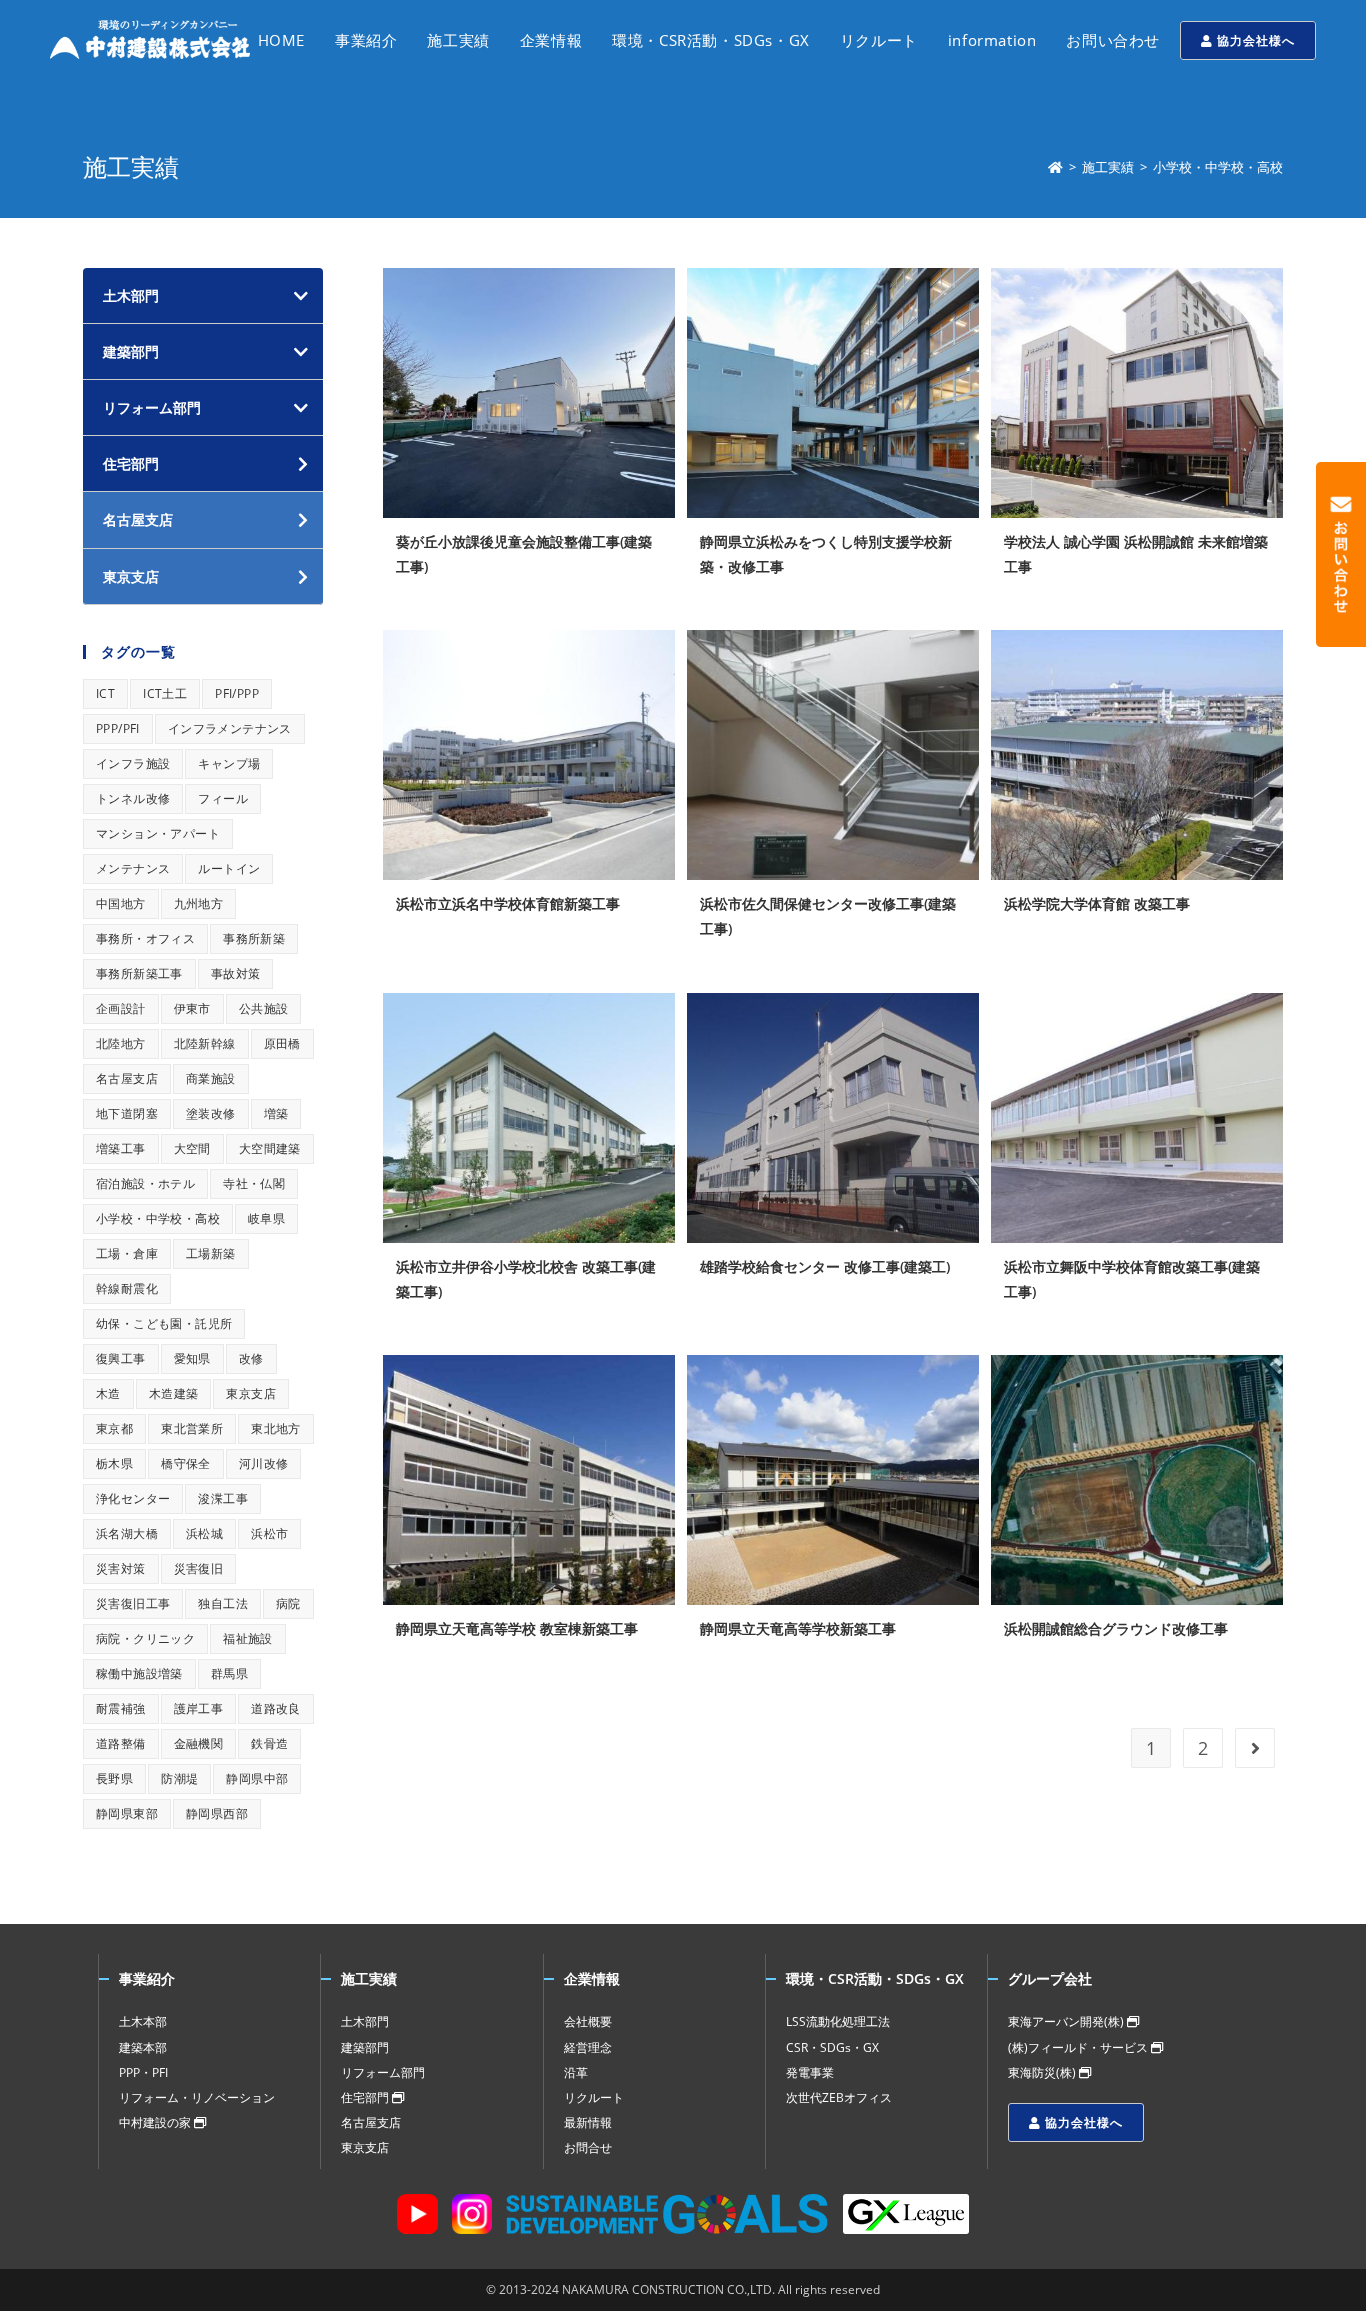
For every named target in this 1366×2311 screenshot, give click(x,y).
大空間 (192, 1148)
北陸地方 (121, 1043)
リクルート (594, 2097)
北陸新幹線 (205, 1043)
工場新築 (211, 1253)
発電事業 (810, 2072)
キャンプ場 (229, 763)
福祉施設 (248, 1638)
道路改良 (276, 1708)
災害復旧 (199, 1568)
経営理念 (588, 2047)
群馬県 (229, 1673)
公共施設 (264, 1008)
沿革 (576, 2072)
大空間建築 (270, 1148)
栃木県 (114, 1463)
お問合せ (588, 2147)
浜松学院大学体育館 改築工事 (1097, 903)
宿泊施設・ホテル (145, 1183)
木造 (108, 1393)
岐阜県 (266, 1218)
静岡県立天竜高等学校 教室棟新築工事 (517, 1628)
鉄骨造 (269, 1743)
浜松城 (204, 1533)
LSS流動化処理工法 (838, 2021)
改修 (251, 1358)
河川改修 (264, 1463)
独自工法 (223, 1603)
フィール (223, 798)
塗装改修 (211, 1113)
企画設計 (121, 1008)
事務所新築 (254, 938)
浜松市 (269, 1533)
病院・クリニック (145, 1638)
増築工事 (121, 1148)
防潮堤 (179, 1778)
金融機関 (199, 1743)
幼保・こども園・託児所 (164, 1323)
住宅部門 (366, 2097)
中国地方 (121, 903)
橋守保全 (186, 1463)
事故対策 (236, 973)
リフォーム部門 (152, 407)
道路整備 (121, 1743)
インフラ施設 (133, 763)
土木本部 (143, 2021)
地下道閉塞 (127, 1113)
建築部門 (131, 351)
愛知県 (192, 1358)
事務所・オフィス (145, 938)
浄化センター (133, 1498)
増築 (276, 1113)
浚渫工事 (223, 1498)
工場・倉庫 (127, 1253)
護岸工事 (199, 1708)
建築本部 (143, 2047)
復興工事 (121, 1358)
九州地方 (199, 903)
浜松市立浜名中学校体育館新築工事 (508, 903)
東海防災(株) (1043, 2072)
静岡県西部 (217, 1813)
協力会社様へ (1254, 40)
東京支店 (251, 1393)
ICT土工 (165, 693)
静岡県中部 (257, 1778)
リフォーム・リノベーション (197, 2097)
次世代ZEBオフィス (839, 2097)
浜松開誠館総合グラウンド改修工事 (1116, 1628)
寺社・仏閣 (254, 1183)
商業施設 (211, 1078)
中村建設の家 (156, 2122)
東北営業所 (192, 1428)
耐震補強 (121, 1708)
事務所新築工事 (139, 973)
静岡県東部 (127, 1813)
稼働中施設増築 (139, 1673)
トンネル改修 (133, 798)
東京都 (114, 1428)
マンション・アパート (158, 833)
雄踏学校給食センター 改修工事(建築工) (825, 1266)
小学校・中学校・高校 (158, 1218)
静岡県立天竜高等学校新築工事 (798, 1628)
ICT (105, 693)
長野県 (114, 1778)
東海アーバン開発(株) (1067, 2021)
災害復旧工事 (133, 1603)
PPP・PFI (143, 2072)
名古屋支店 (127, 1078)
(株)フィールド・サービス (1079, 2047)
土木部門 (131, 295)
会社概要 (588, 2021)
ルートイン (229, 868)
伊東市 (192, 1008)
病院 (288, 1603)
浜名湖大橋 (127, 1533)
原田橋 (282, 1043)
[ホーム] (1055, 167)
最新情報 (588, 2122)
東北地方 (276, 1428)
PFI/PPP (237, 693)
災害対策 (121, 1568)
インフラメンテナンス (230, 728)
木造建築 (174, 1393)
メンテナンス (133, 868)
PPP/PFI (118, 728)
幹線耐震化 (127, 1288)
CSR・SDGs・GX (832, 2047)
